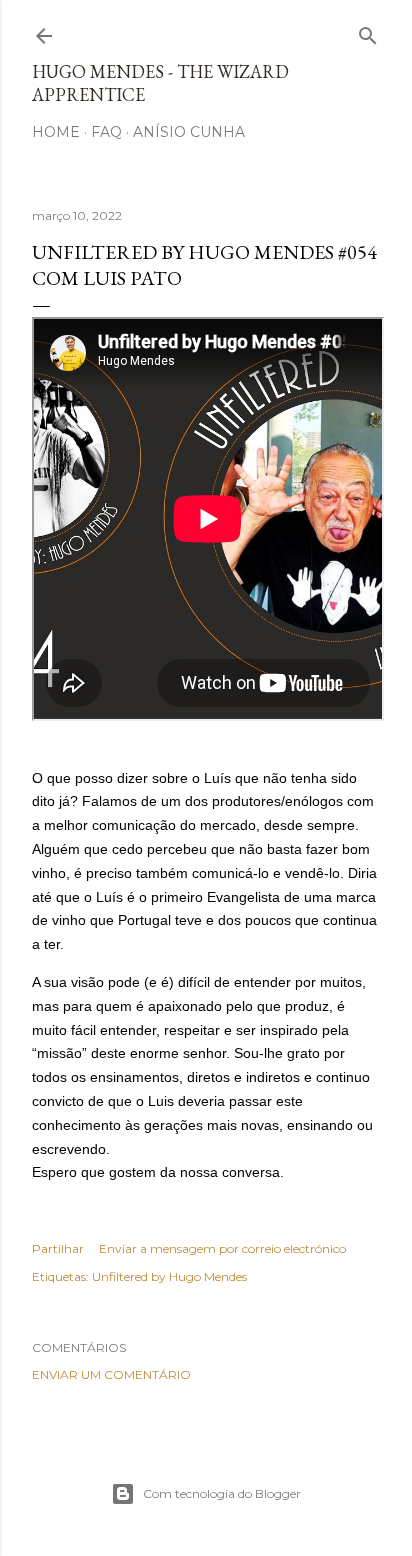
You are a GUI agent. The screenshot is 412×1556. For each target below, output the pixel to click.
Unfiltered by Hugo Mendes (169, 1276)
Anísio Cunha (189, 132)
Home (56, 132)
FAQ (106, 132)
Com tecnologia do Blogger (222, 1493)
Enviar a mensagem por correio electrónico (222, 1248)
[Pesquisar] (368, 31)
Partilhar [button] (58, 1248)
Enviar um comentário (111, 1374)
